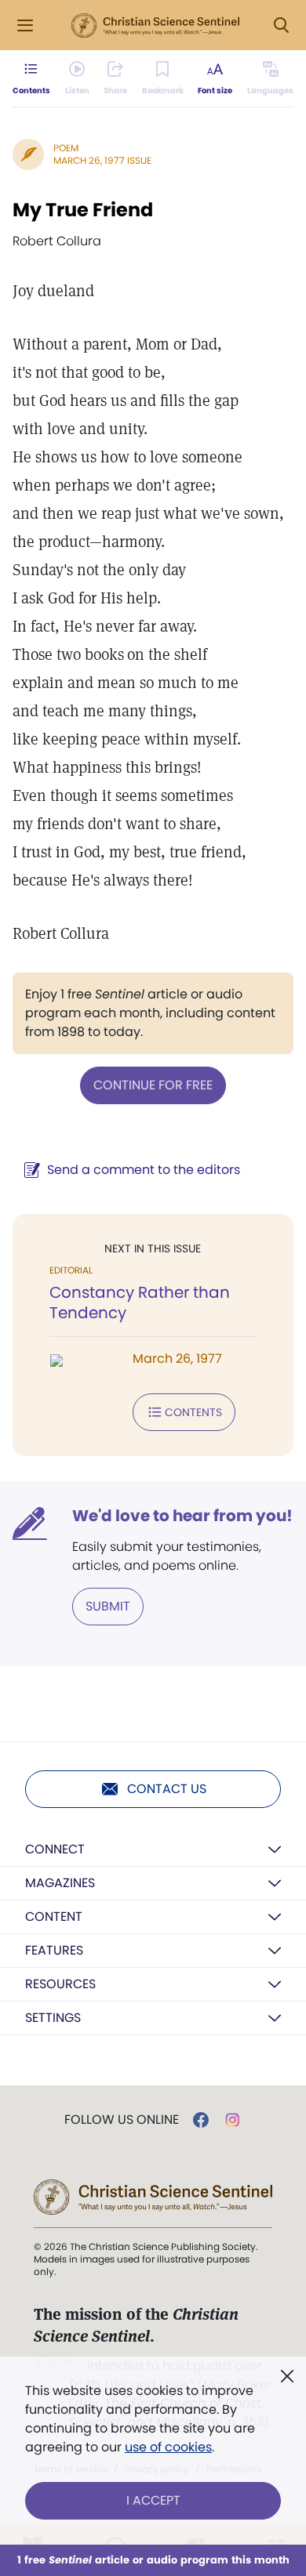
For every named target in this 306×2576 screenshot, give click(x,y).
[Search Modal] (281, 25)
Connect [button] (55, 1849)
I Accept (153, 2500)
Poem (66, 148)
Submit (108, 1606)
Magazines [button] (60, 1883)
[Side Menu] (25, 25)
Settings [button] (53, 2018)
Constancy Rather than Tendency (140, 1302)
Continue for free (153, 1085)
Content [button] (54, 1917)
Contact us (167, 1789)
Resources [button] (60, 1984)
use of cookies (168, 2447)
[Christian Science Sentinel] (155, 26)
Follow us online (122, 2120)
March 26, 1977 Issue (102, 160)
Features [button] (54, 1950)
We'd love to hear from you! (182, 1516)
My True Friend (83, 210)
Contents (193, 1412)
